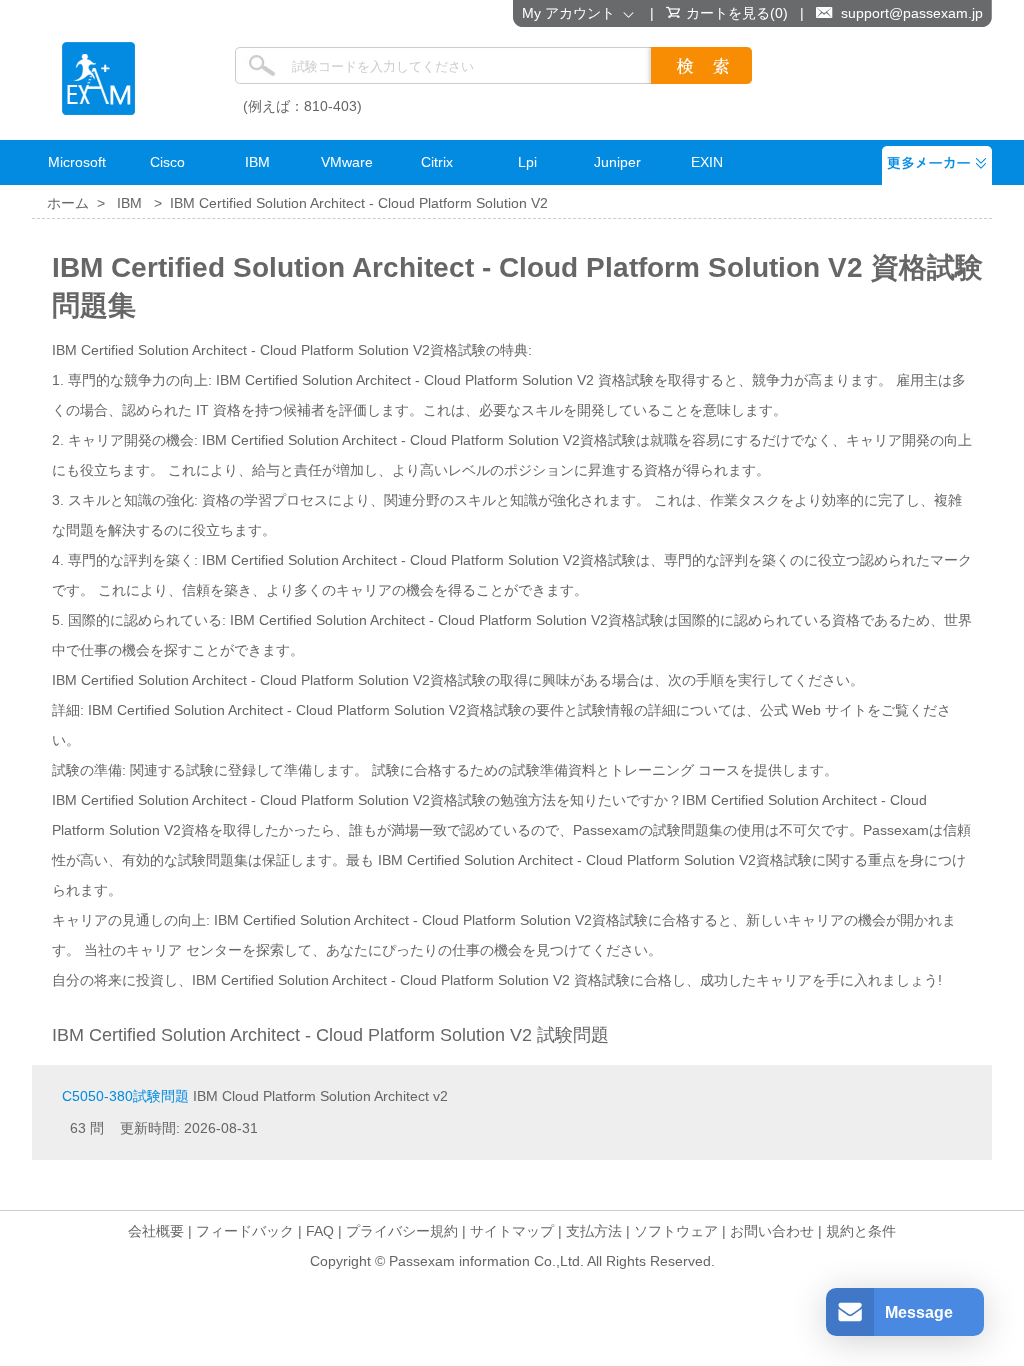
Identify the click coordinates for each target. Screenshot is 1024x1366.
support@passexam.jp (912, 13)
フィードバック (245, 1231)
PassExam (98, 78)
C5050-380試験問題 (125, 1096)
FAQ (320, 1231)
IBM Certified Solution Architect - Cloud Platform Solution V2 (359, 203)
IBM (129, 203)
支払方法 (594, 1231)
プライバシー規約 (402, 1231)
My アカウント (572, 13)
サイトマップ (512, 1231)
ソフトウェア (676, 1231)
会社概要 (156, 1231)
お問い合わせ (772, 1231)
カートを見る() (737, 13)
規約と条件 (861, 1231)
